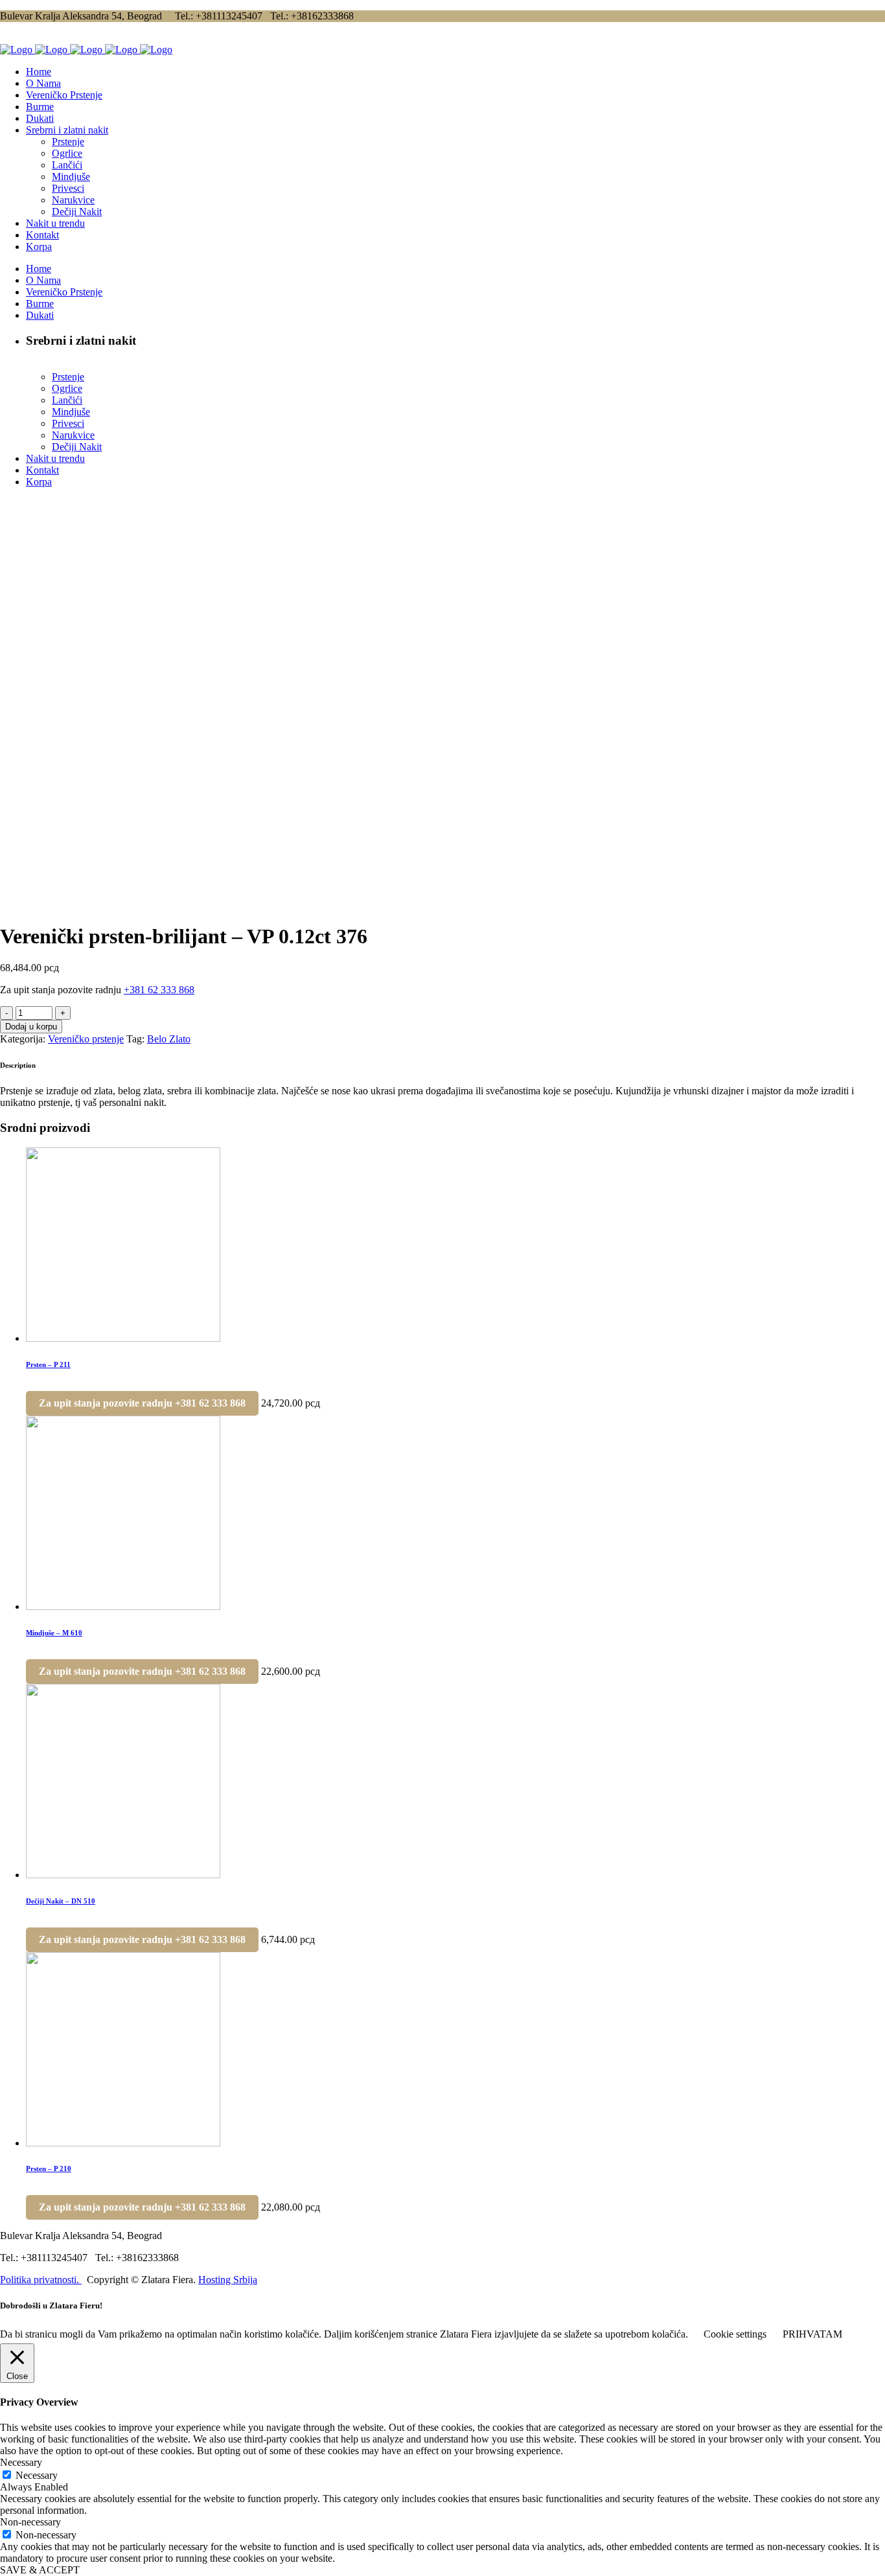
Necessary (37, 2475)
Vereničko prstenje (86, 1039)
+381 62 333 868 (159, 990)
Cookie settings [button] (735, 2334)
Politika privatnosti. (41, 2280)
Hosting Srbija (228, 2280)
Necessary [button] (21, 2462)
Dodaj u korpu (31, 1027)
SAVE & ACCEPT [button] (40, 2570)
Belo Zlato (169, 1039)
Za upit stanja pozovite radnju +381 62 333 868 (142, 1403)
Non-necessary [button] (30, 2522)
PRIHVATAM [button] (812, 2334)
